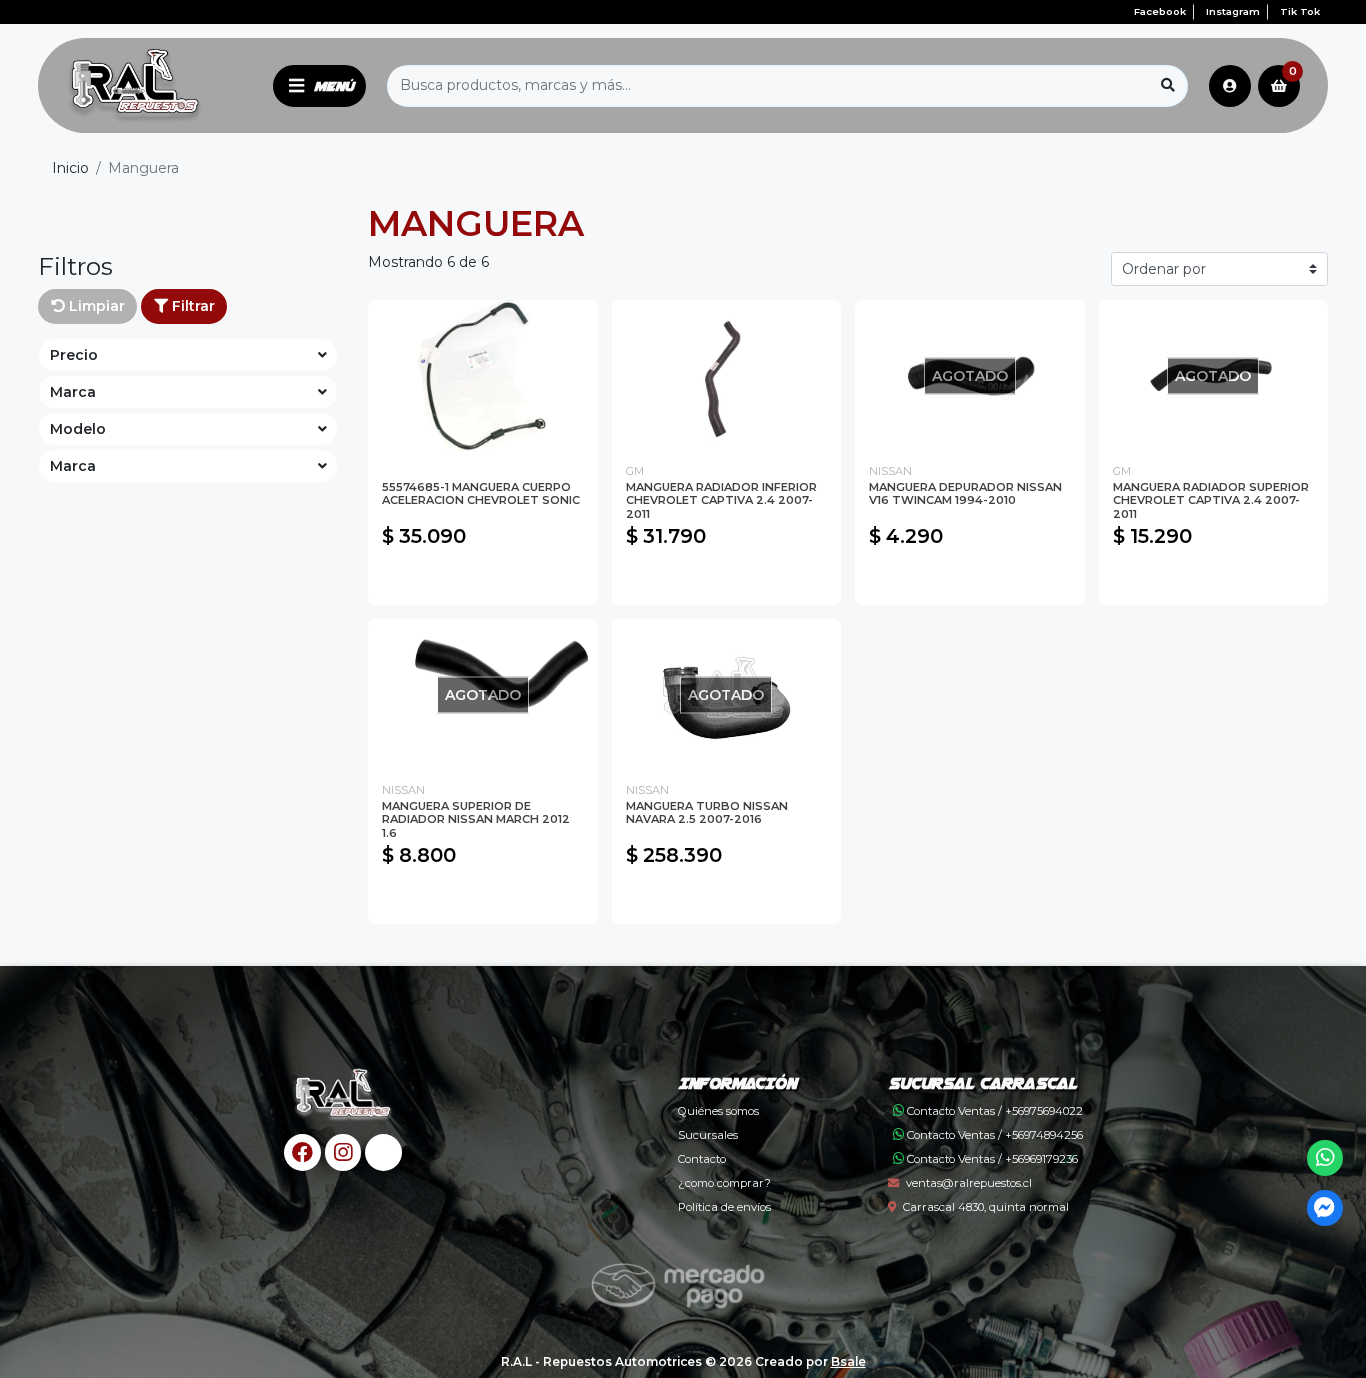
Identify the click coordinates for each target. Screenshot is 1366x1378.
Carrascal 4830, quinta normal (986, 1207)
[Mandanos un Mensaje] (1325, 1208)
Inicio (70, 168)
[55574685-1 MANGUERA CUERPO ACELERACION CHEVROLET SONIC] (483, 376)
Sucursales (708, 1135)
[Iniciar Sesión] (1230, 86)
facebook (1160, 11)
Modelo (78, 429)
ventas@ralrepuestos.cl (969, 1183)
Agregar (482, 580)
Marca (73, 392)
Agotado (969, 580)
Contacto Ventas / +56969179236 (991, 1159)
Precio (74, 355)
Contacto (702, 1159)
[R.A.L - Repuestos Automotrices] (152, 85)
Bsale (848, 1361)
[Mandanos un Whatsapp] (1325, 1158)
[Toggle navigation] (319, 86)
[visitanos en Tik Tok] (383, 1152)
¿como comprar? (724, 1183)
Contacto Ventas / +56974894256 (993, 1135)
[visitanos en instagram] (343, 1152)
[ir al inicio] (343, 1096)
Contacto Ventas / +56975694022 (993, 1111)
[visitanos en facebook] (302, 1152)
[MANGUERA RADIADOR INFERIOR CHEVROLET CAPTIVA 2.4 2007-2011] (727, 376)
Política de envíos (724, 1207)
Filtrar (191, 306)
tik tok (1300, 11)
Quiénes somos (718, 1111)
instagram (1233, 11)
